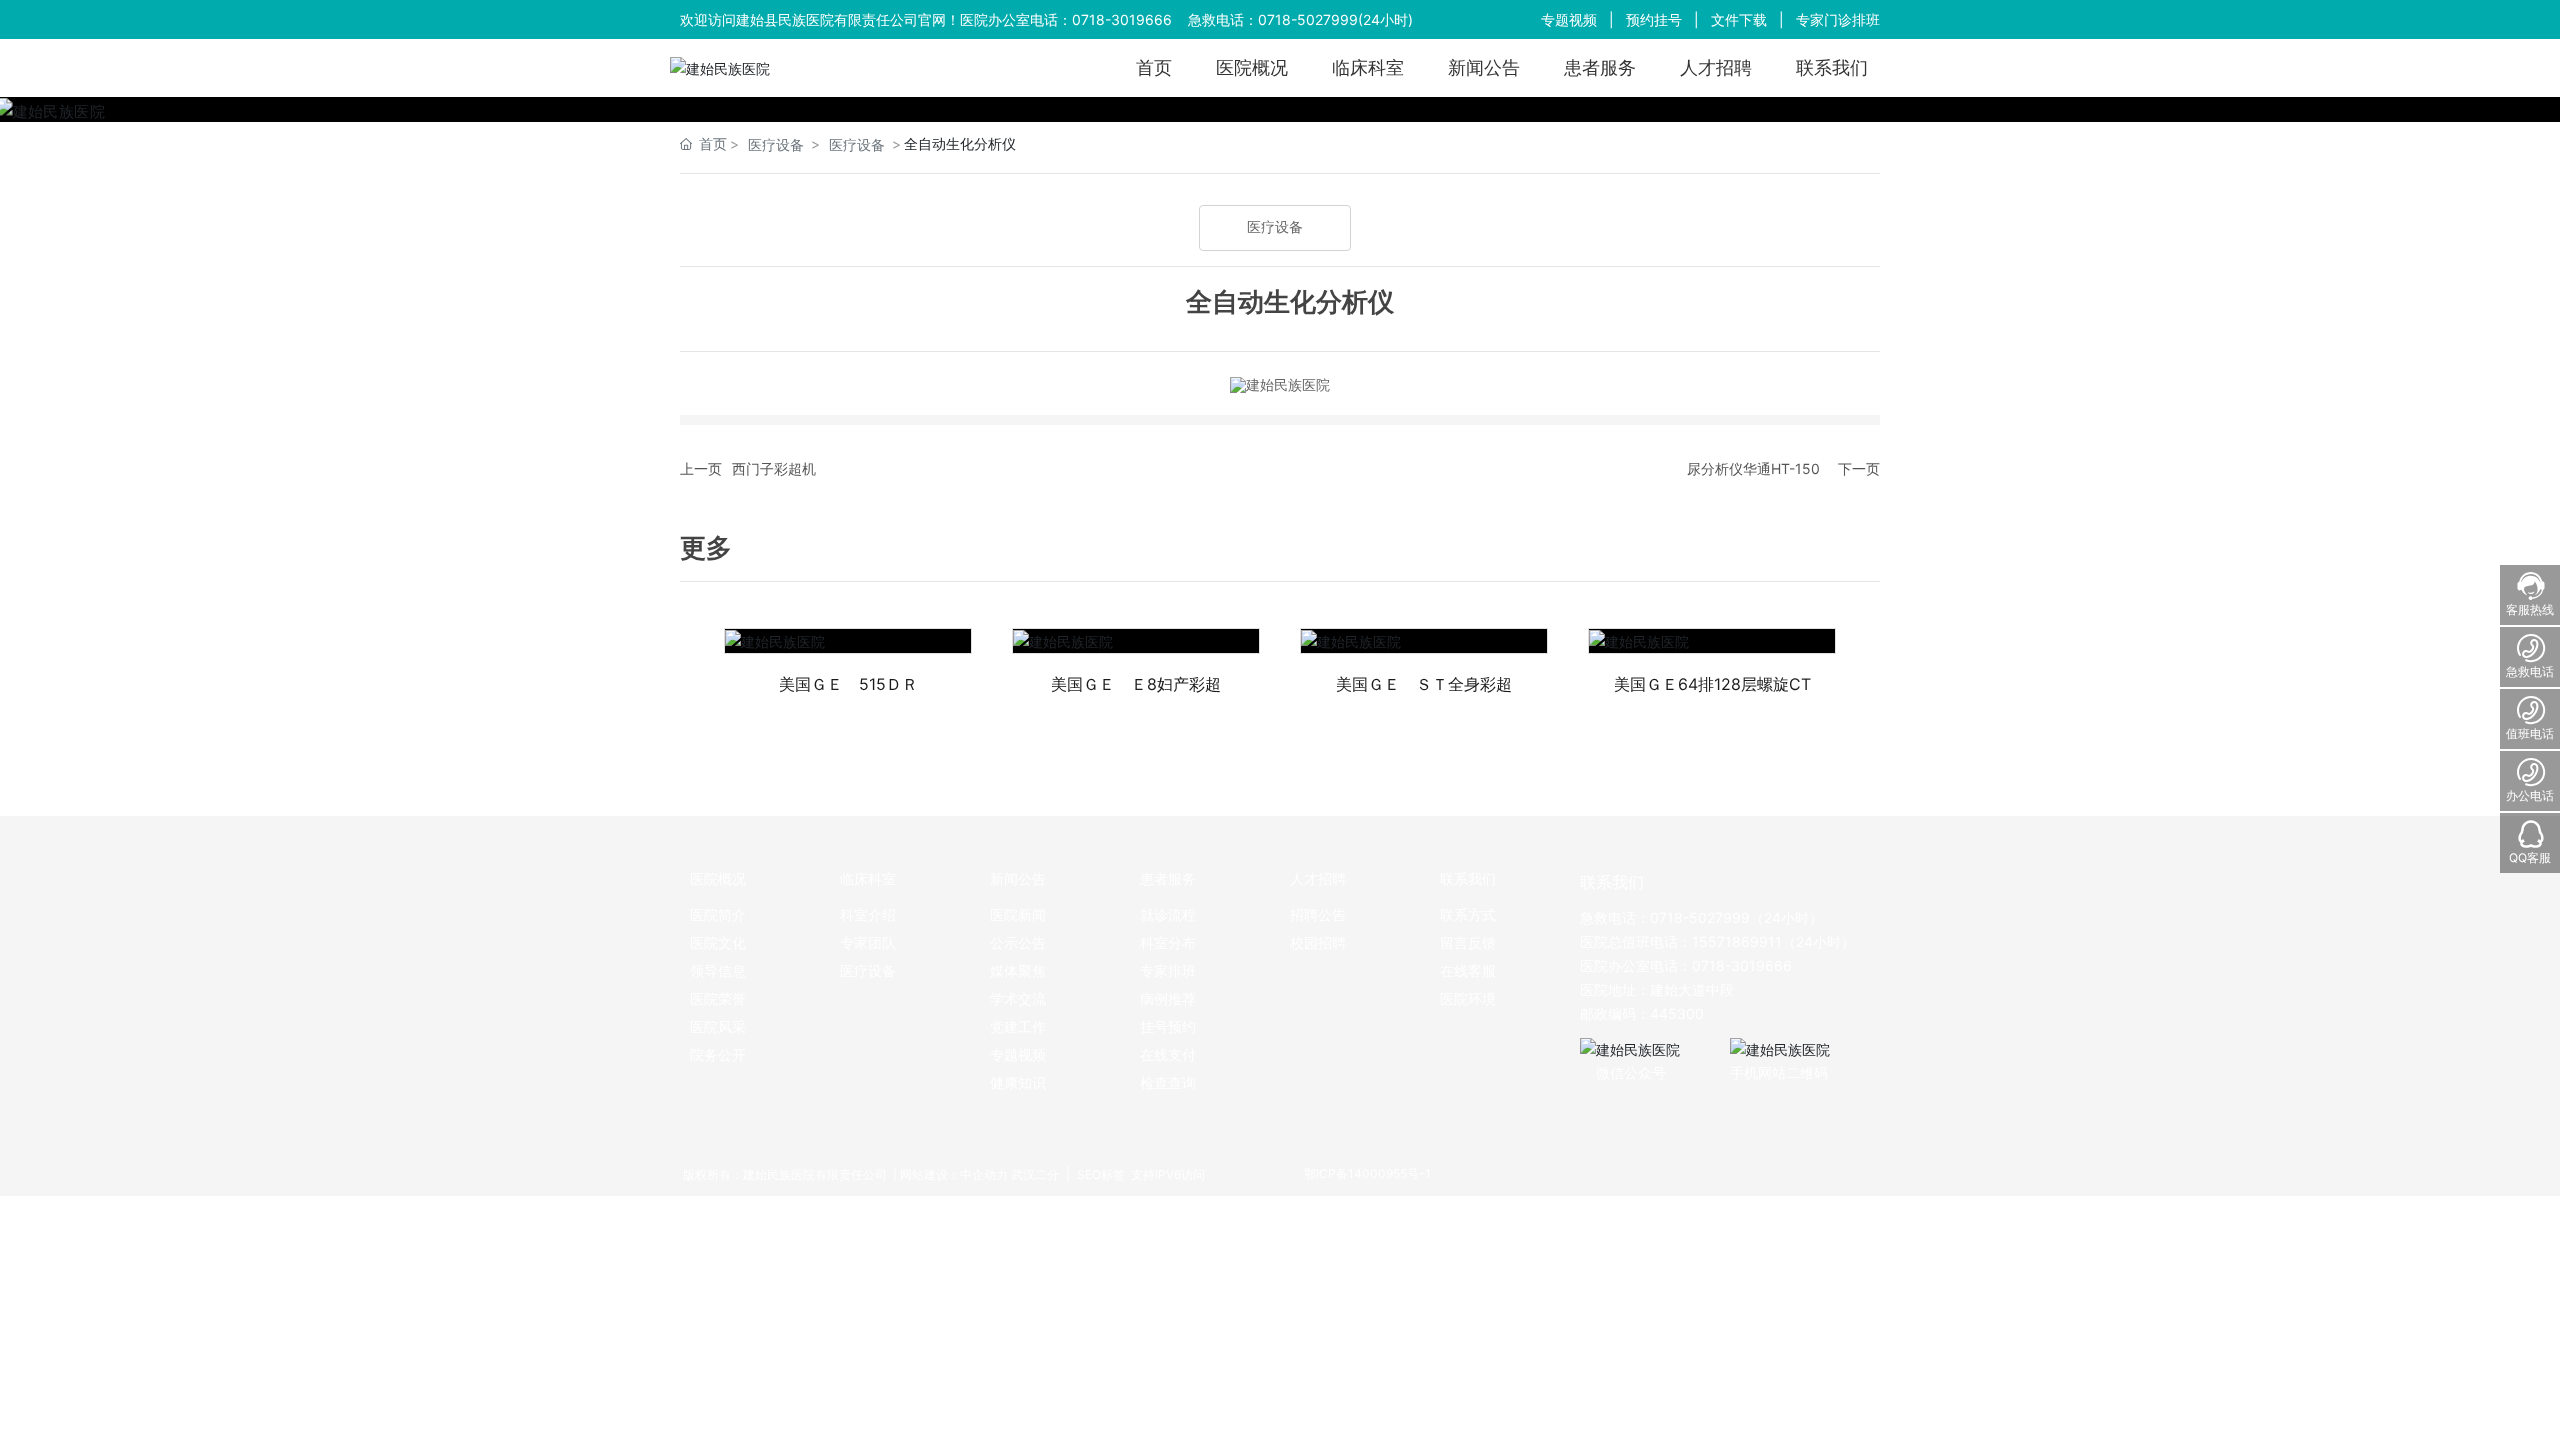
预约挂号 (1654, 19)
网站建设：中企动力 (954, 1174)
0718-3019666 (1122, 19)
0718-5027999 (1308, 19)
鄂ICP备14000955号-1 (1367, 1173)
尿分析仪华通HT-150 (1753, 468)
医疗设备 (776, 144)
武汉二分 (1035, 1174)
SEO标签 (1099, 1174)
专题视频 (1569, 19)
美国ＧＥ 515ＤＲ (848, 684)
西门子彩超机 (774, 468)
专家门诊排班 (1838, 19)
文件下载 (1739, 19)
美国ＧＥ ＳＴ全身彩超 (1424, 684)
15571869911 (1737, 941)
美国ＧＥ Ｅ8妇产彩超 (1136, 684)
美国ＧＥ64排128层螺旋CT (1712, 684)
